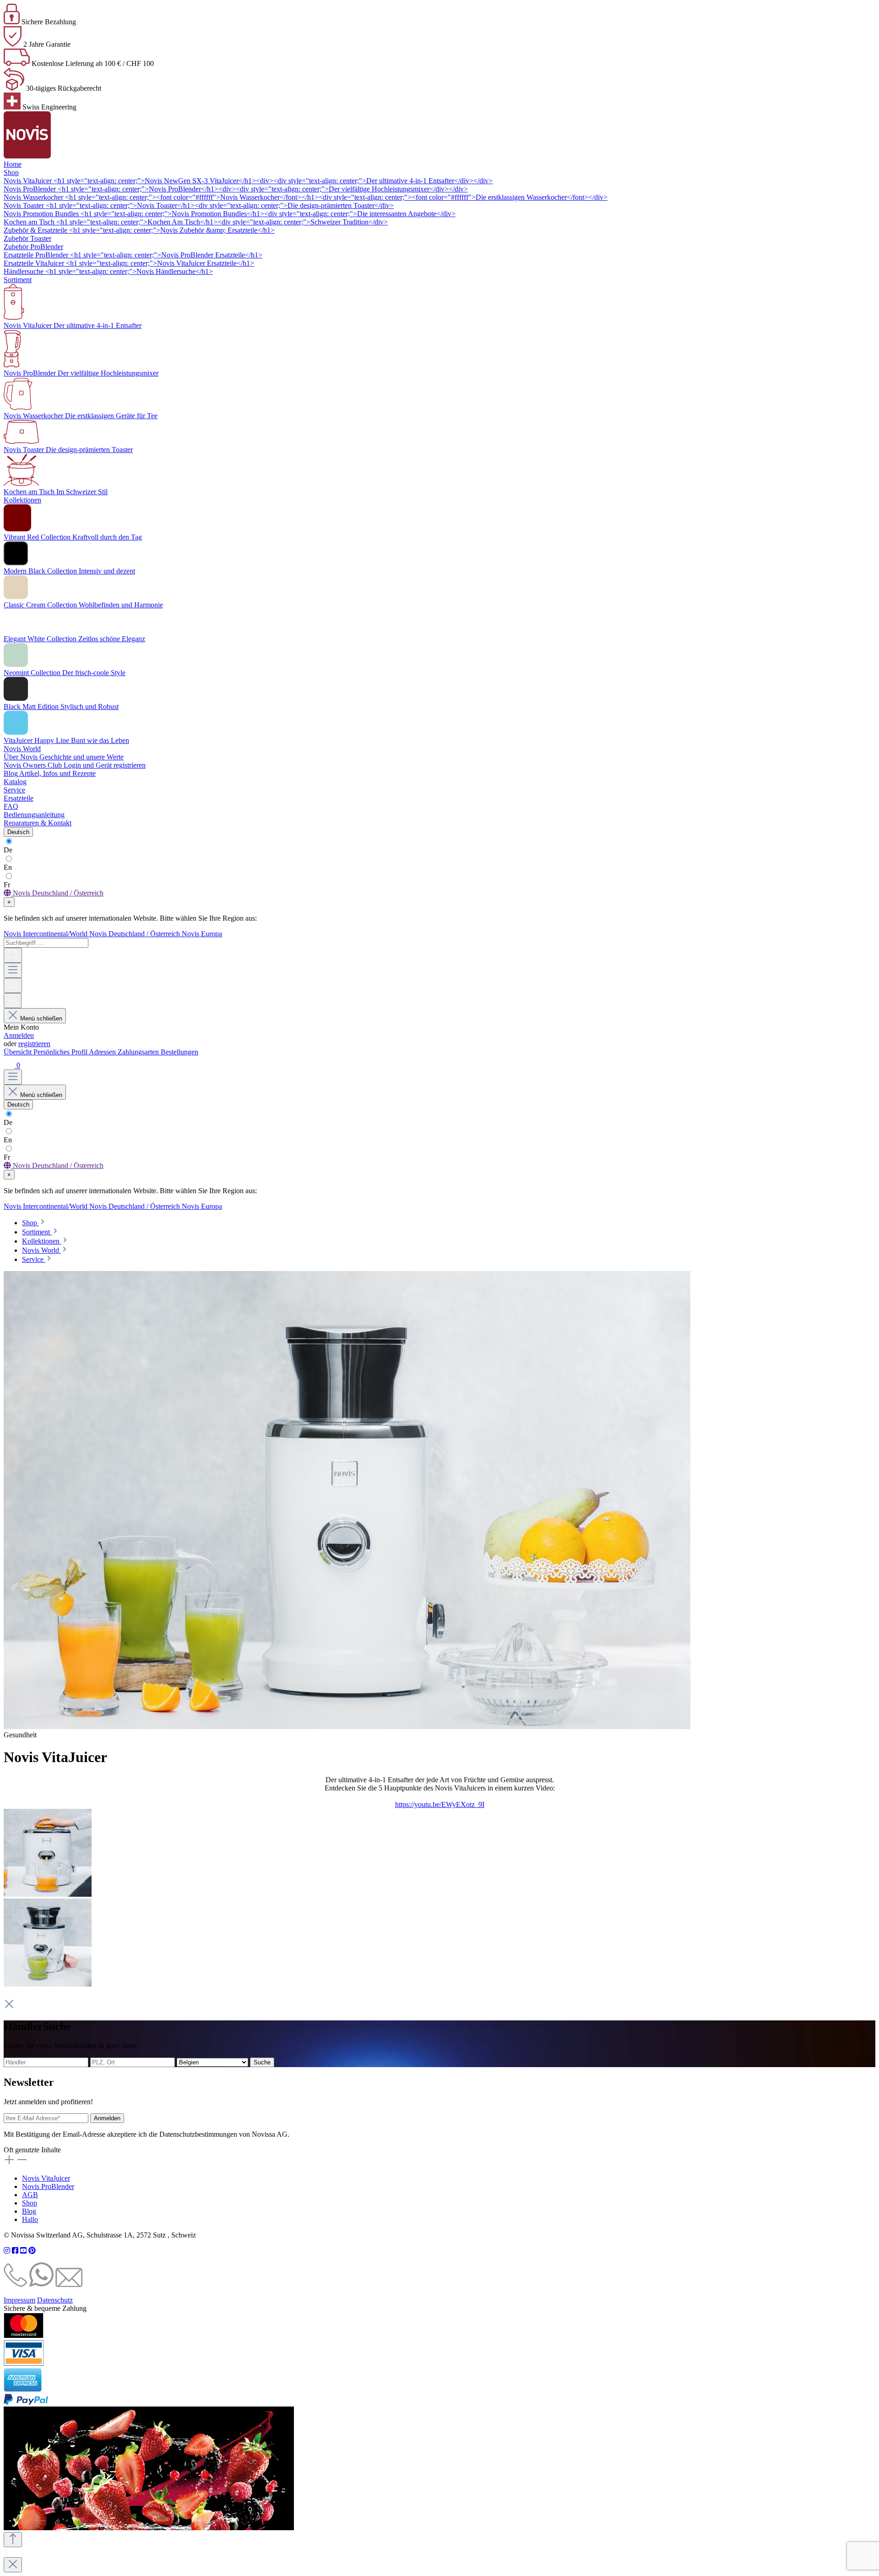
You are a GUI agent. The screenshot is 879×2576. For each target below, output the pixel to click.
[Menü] (13, 970)
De (8, 850)
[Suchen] (13, 955)
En (8, 867)
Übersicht (19, 1052)
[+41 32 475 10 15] (15, 2284)
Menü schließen (41, 1018)
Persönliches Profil (61, 1052)
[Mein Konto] (13, 1001)
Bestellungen (179, 1052)
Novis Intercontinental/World (46, 934)
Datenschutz (55, 2300)
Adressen (103, 1052)
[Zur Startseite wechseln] (27, 156)
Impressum (19, 2300)
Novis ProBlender (48, 2186)
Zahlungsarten (139, 1052)
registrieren (34, 1044)
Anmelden (19, 1035)
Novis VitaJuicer (46, 2178)
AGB (30, 2195)
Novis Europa (202, 934)
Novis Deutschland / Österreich (136, 934)
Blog (29, 2211)
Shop (30, 2203)
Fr (7, 885)
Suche (262, 2062)
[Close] (13, 2565)
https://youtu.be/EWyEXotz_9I (440, 1804)
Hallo (30, 2219)
